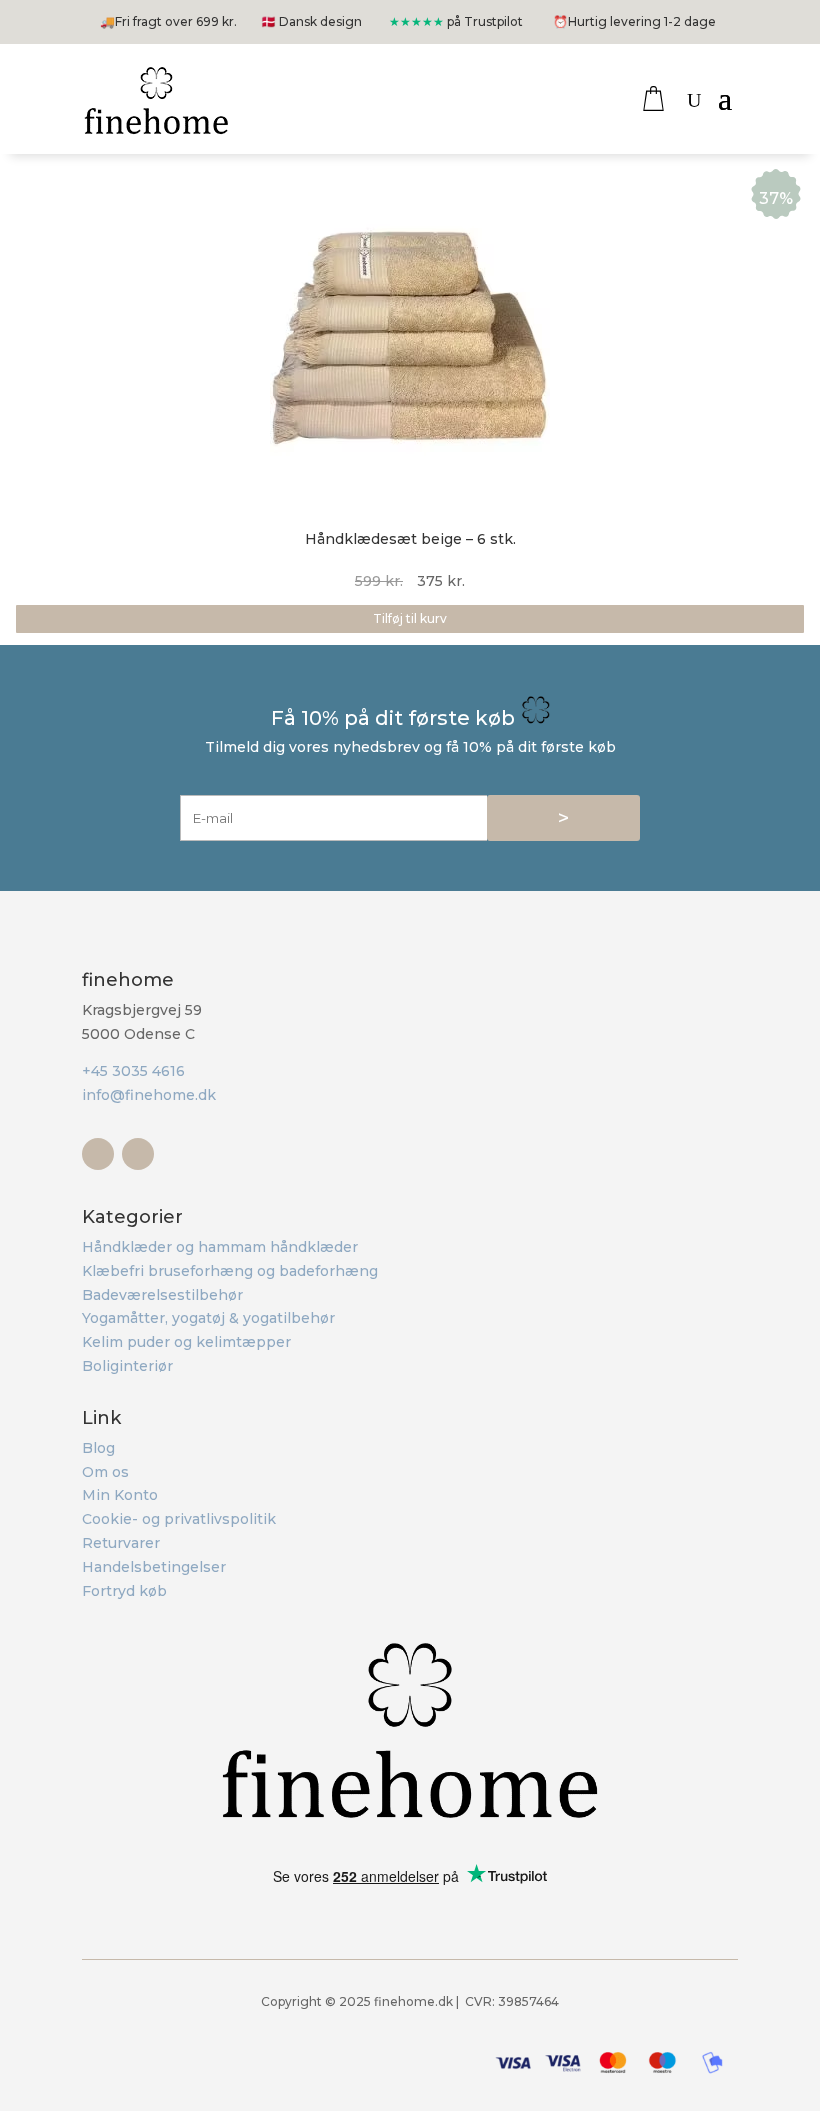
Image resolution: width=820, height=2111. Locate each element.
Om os (105, 1472)
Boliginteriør (127, 1366)
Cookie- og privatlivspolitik (179, 1519)
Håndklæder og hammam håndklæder (220, 1247)
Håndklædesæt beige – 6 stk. (410, 539)
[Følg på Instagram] (138, 1154)
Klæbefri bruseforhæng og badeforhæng (230, 1271)
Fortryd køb (124, 1591)
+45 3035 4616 (133, 1071)
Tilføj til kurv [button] (410, 618)
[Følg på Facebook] (98, 1154)
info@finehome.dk (149, 1095)
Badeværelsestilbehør (162, 1295)
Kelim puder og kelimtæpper (186, 1342)
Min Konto (120, 1495)
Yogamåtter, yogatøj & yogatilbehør (208, 1318)
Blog (98, 1448)
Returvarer (121, 1543)
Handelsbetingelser (154, 1567)
